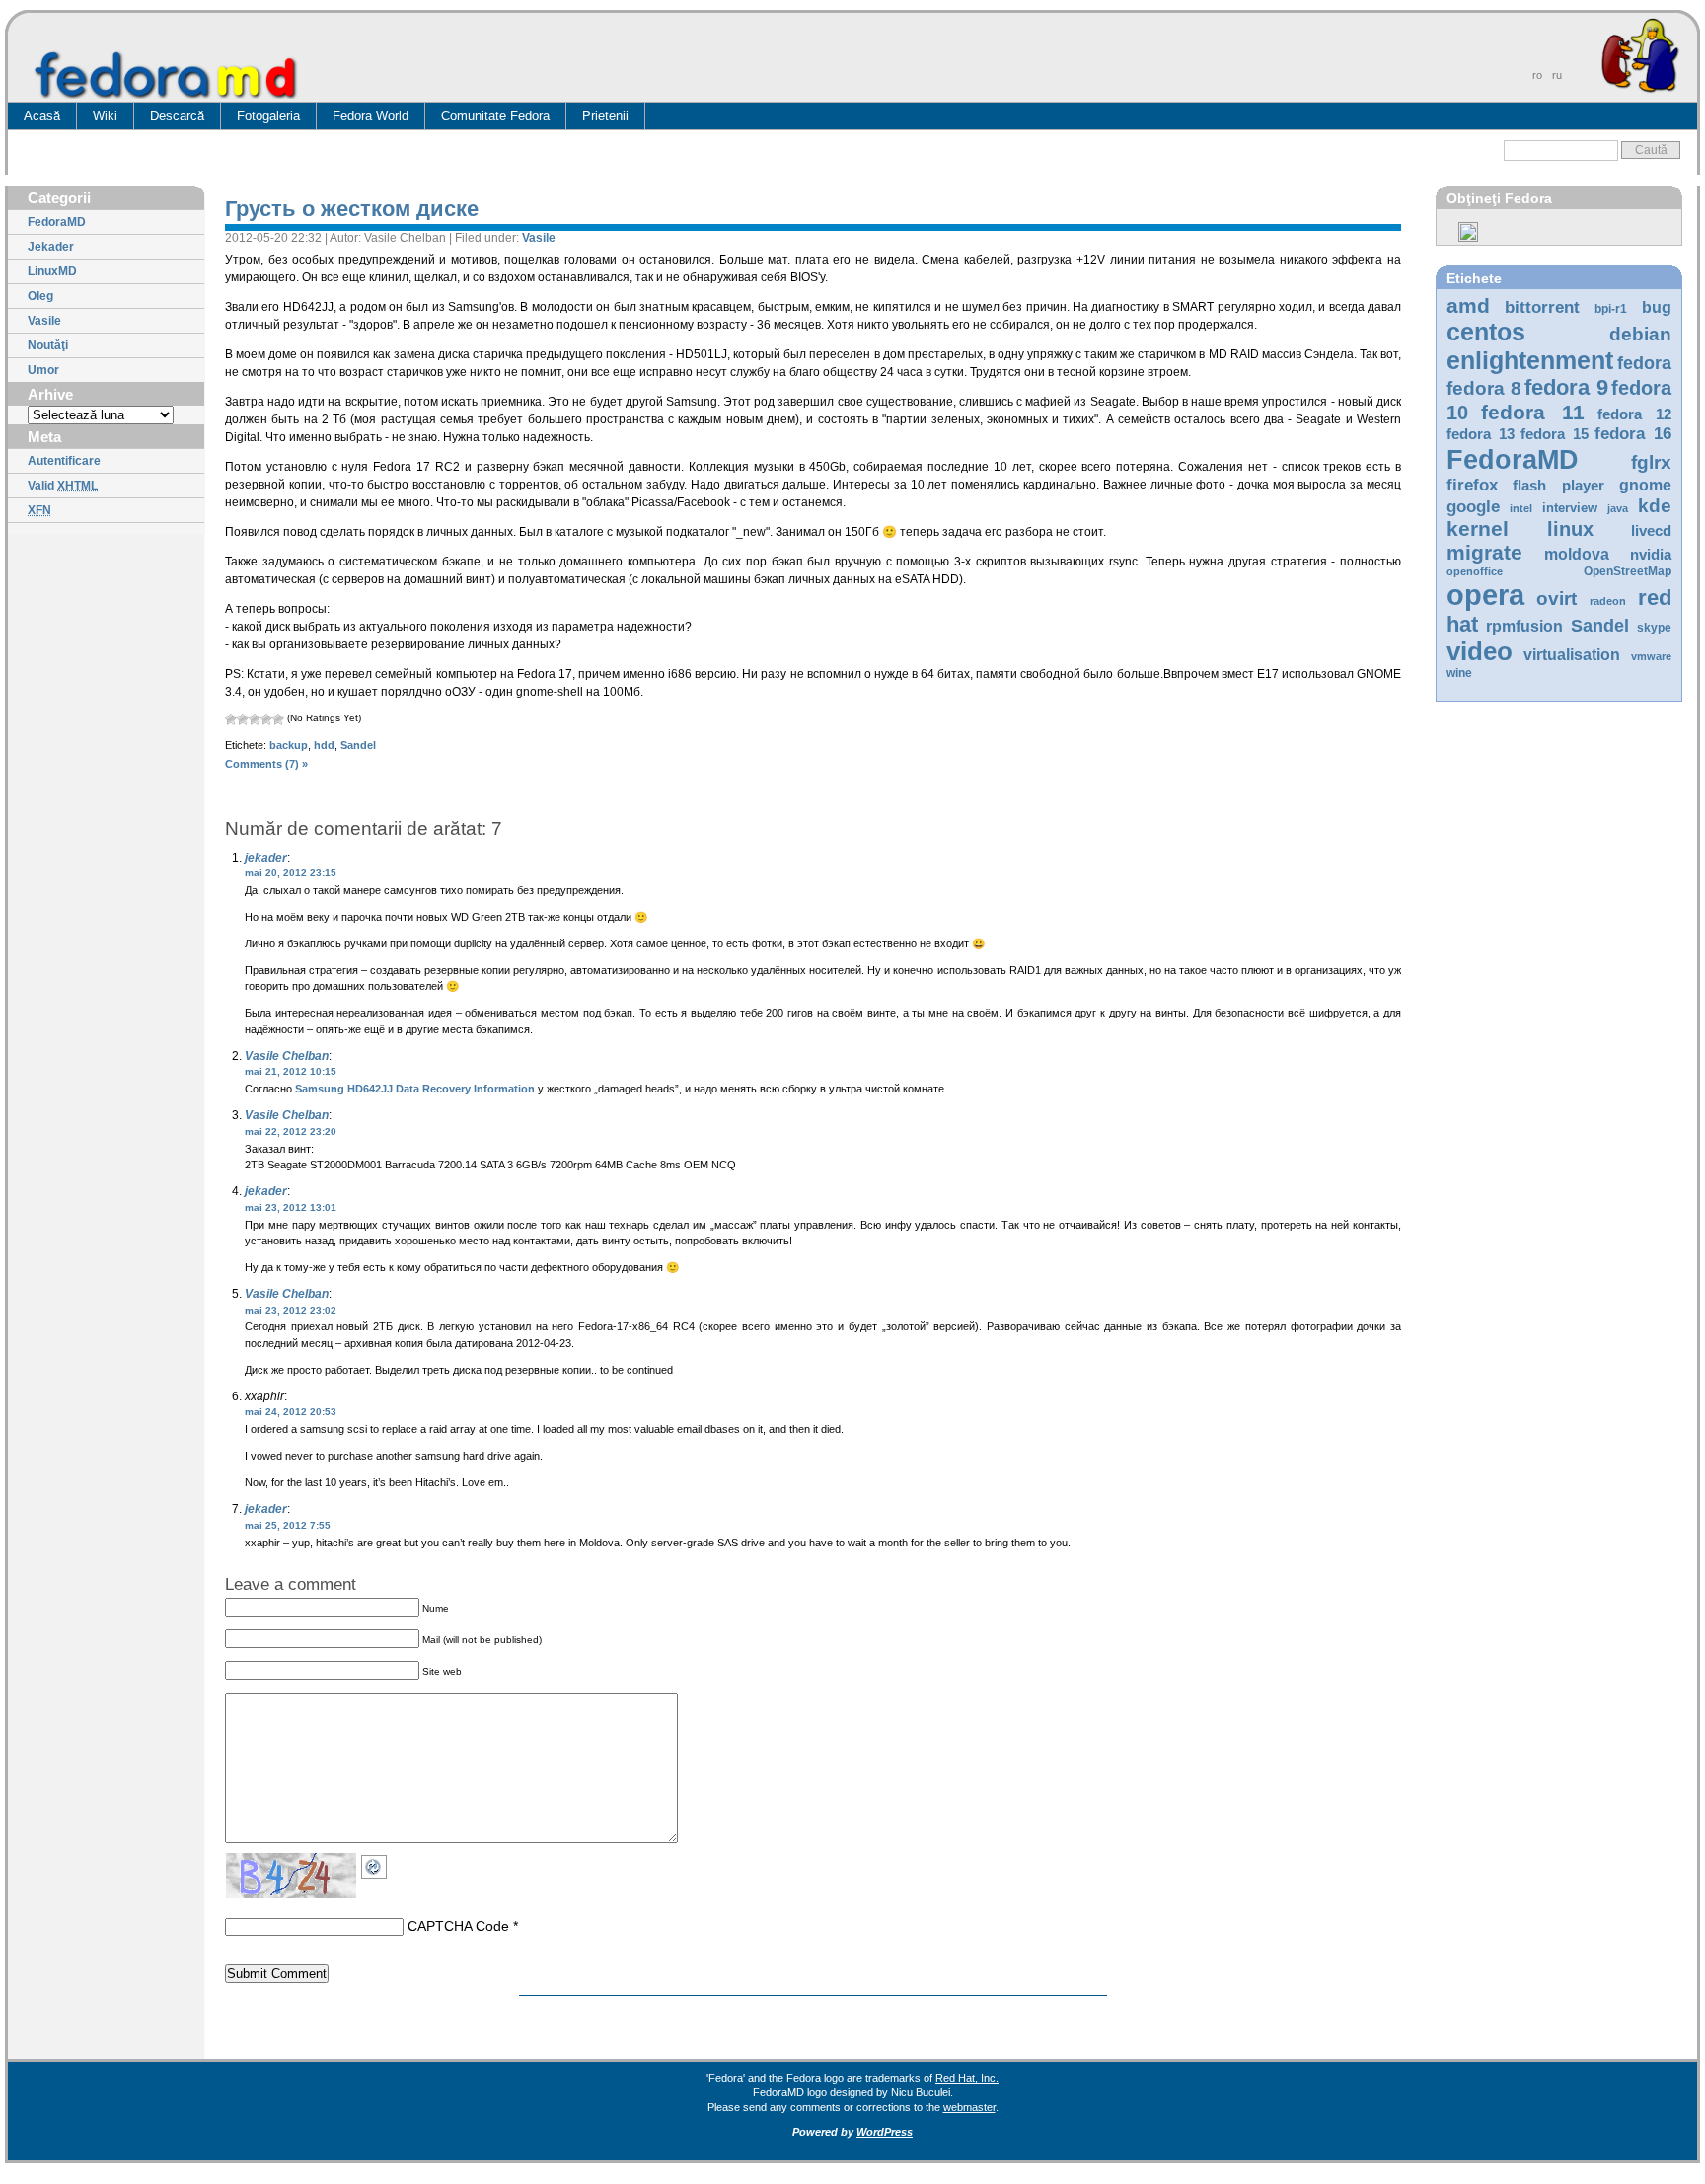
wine (1459, 673)
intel (1521, 508)
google (1473, 507)
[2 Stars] (243, 719)
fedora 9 (1566, 387)
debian (1640, 334)
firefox (1472, 485)
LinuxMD (52, 271)
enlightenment (1530, 360)
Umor (43, 370)
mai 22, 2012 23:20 (291, 1131)
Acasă (42, 116)
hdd (324, 745)
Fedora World (371, 116)
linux (1570, 529)
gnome (1645, 485)
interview (1570, 508)
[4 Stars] (266, 719)
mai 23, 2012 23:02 (291, 1310)
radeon (1608, 601)
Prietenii (605, 116)
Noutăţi (48, 345)
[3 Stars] (255, 719)
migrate (1484, 552)
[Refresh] (379, 1864)
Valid (63, 486)
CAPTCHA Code (458, 1926)
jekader (266, 858)
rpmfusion (1524, 626)
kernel (1478, 528)
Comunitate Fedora (495, 116)
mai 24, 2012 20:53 (291, 1412)
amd (1468, 305)
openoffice (1475, 571)
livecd (1651, 531)
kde (1655, 506)
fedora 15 (1555, 434)
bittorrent (1542, 307)
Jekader (51, 247)
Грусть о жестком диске (352, 209)
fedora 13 (1481, 434)
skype (1654, 628)
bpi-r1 (1611, 309)
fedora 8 (1484, 388)
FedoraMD (57, 222)
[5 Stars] (278, 719)
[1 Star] (231, 719)
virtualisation (1572, 655)
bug (1657, 307)
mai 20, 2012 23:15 (291, 873)
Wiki (105, 116)
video (1480, 651)
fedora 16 (1633, 434)
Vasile (44, 321)
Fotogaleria (268, 116)
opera (1485, 595)
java (1618, 508)
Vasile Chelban (287, 1056)
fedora (1644, 363)
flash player (1558, 486)
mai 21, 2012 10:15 (291, 1071)
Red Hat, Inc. (967, 2078)
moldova (1577, 554)
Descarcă (177, 116)
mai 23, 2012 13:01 (291, 1207)
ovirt (1557, 598)
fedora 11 (1532, 412)
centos (1486, 332)
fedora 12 (1634, 414)
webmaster (969, 2107)
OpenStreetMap (1628, 571)
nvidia (1651, 555)
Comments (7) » (266, 764)
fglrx (1651, 462)
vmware (1651, 656)
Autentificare (64, 461)
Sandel (1600, 626)
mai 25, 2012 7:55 (288, 1525)
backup (289, 745)
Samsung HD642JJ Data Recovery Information (415, 1089)
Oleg (40, 296)
